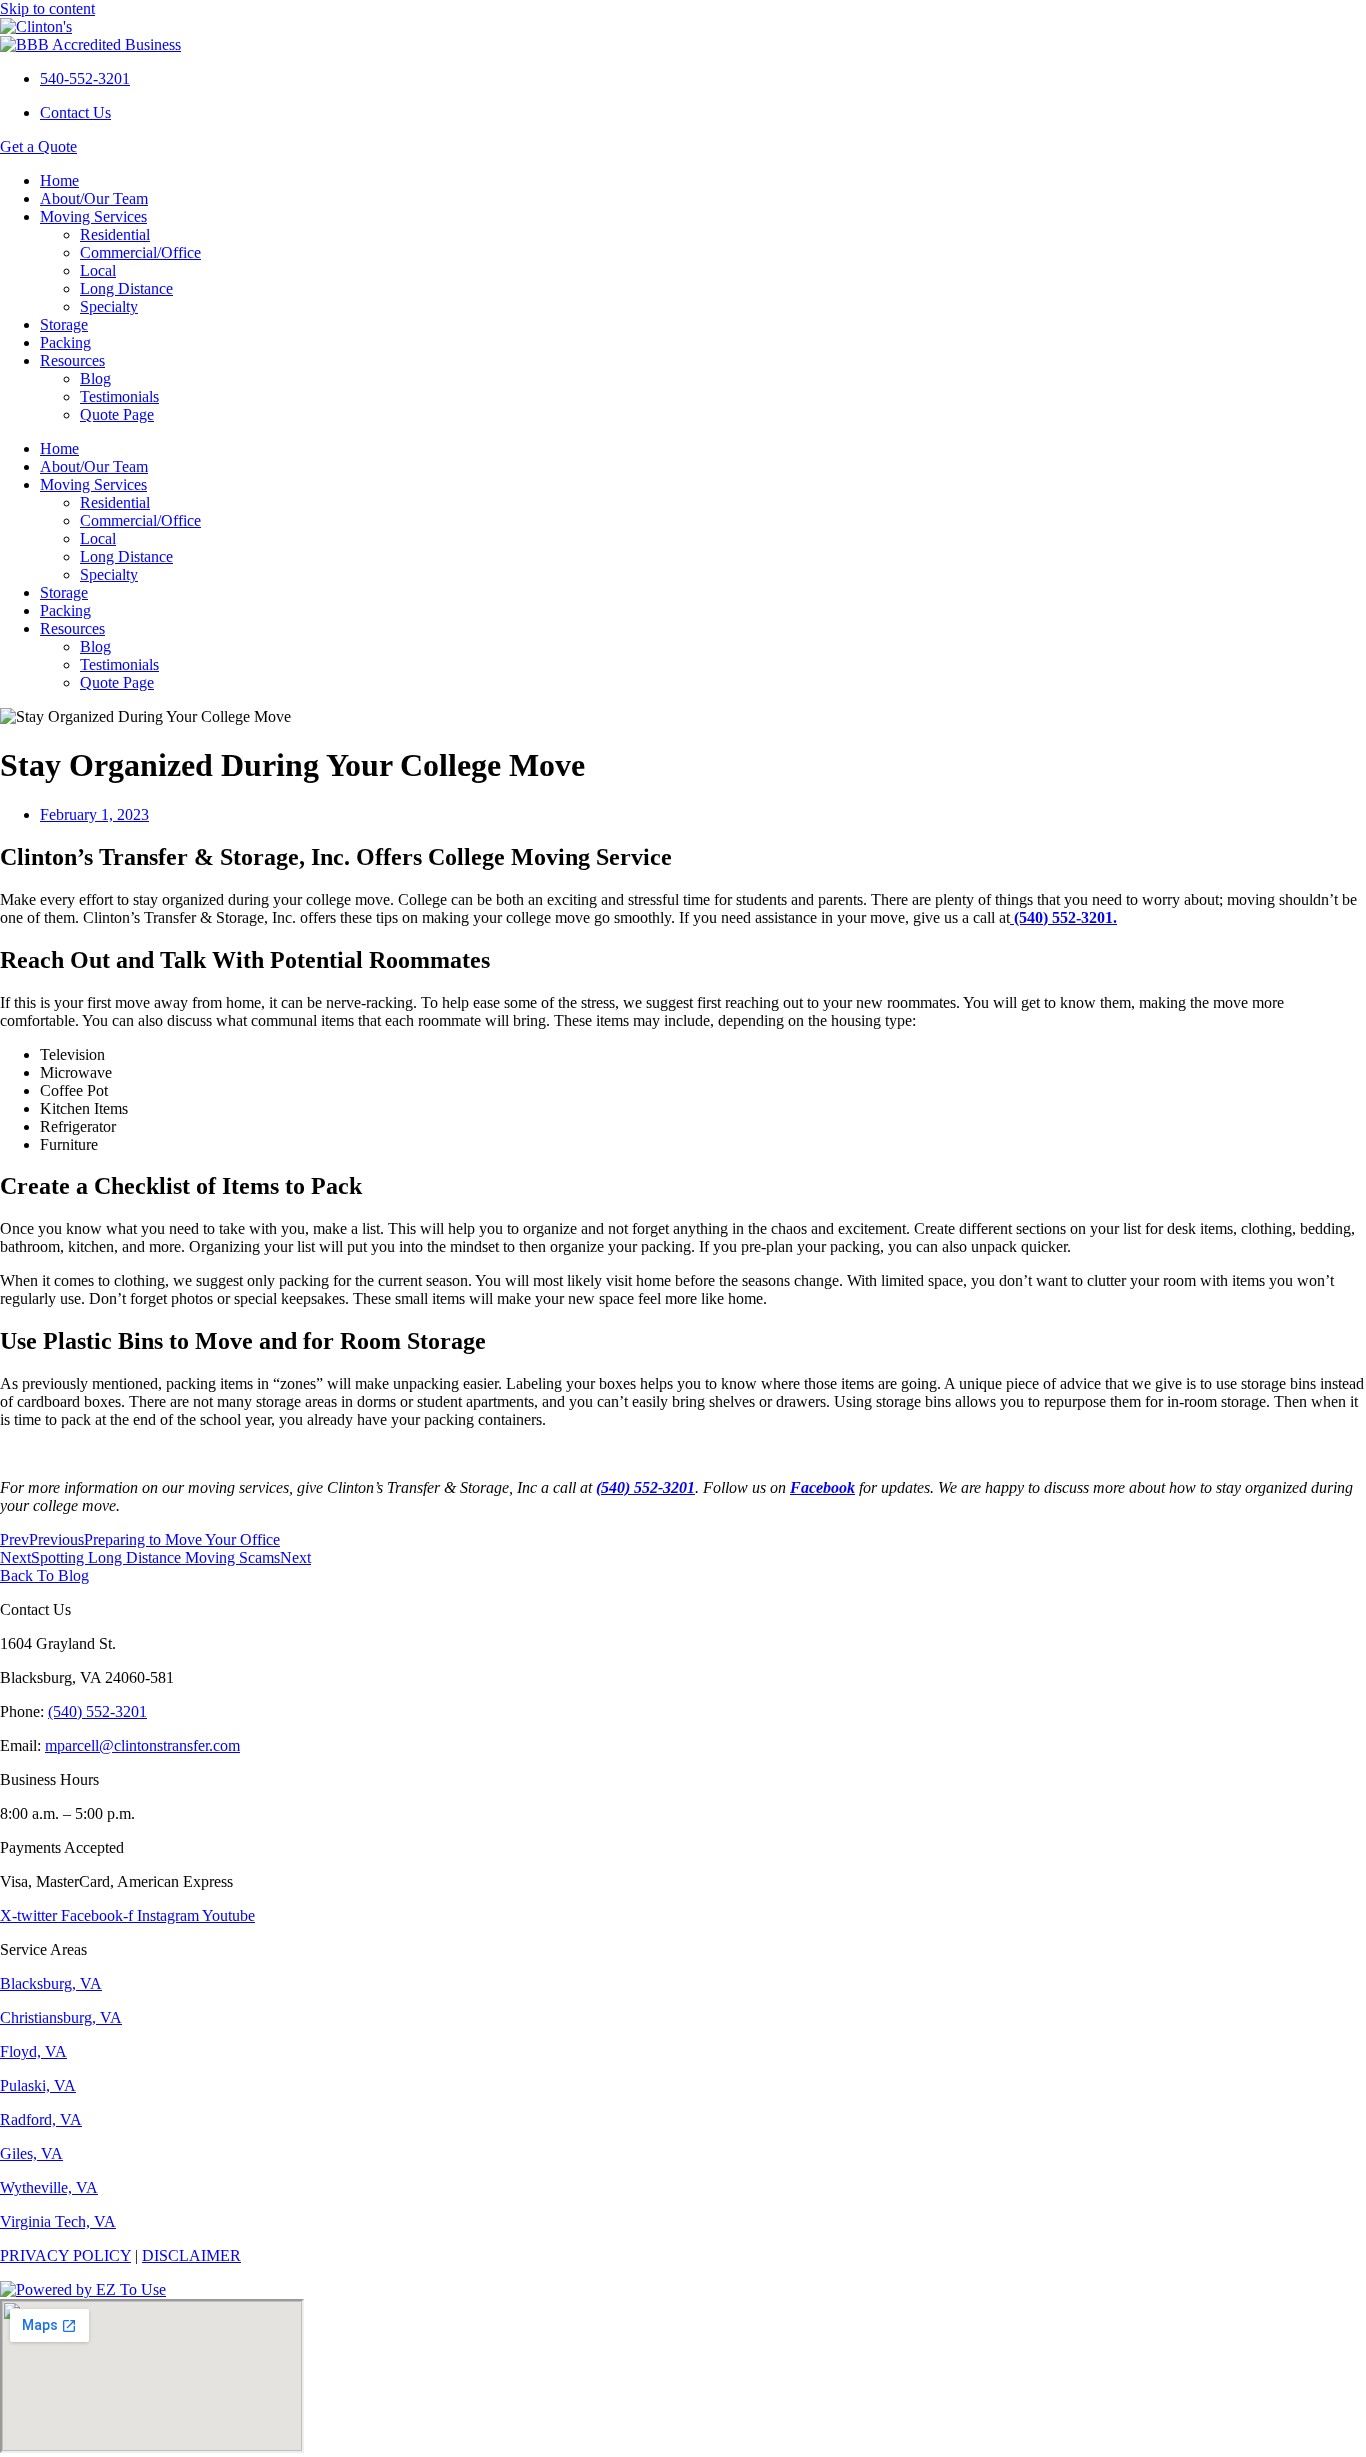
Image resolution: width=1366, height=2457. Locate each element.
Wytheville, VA (49, 2187)
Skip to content (47, 8)
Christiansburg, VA (61, 2017)
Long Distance (126, 288)
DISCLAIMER (191, 2255)
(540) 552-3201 (97, 1711)
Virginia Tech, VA (58, 2221)
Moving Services (93, 216)
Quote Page (117, 414)
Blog (95, 378)
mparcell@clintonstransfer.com (142, 1745)
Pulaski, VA (38, 2085)
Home (59, 180)
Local (98, 270)
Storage (64, 324)
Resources (72, 360)
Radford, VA (41, 2119)
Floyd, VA (33, 2051)
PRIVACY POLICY (65, 2255)
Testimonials (119, 396)
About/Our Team (94, 198)
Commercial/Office (140, 252)
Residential (115, 234)
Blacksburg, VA (51, 1983)
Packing (65, 342)
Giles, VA (31, 2153)
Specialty (109, 306)
